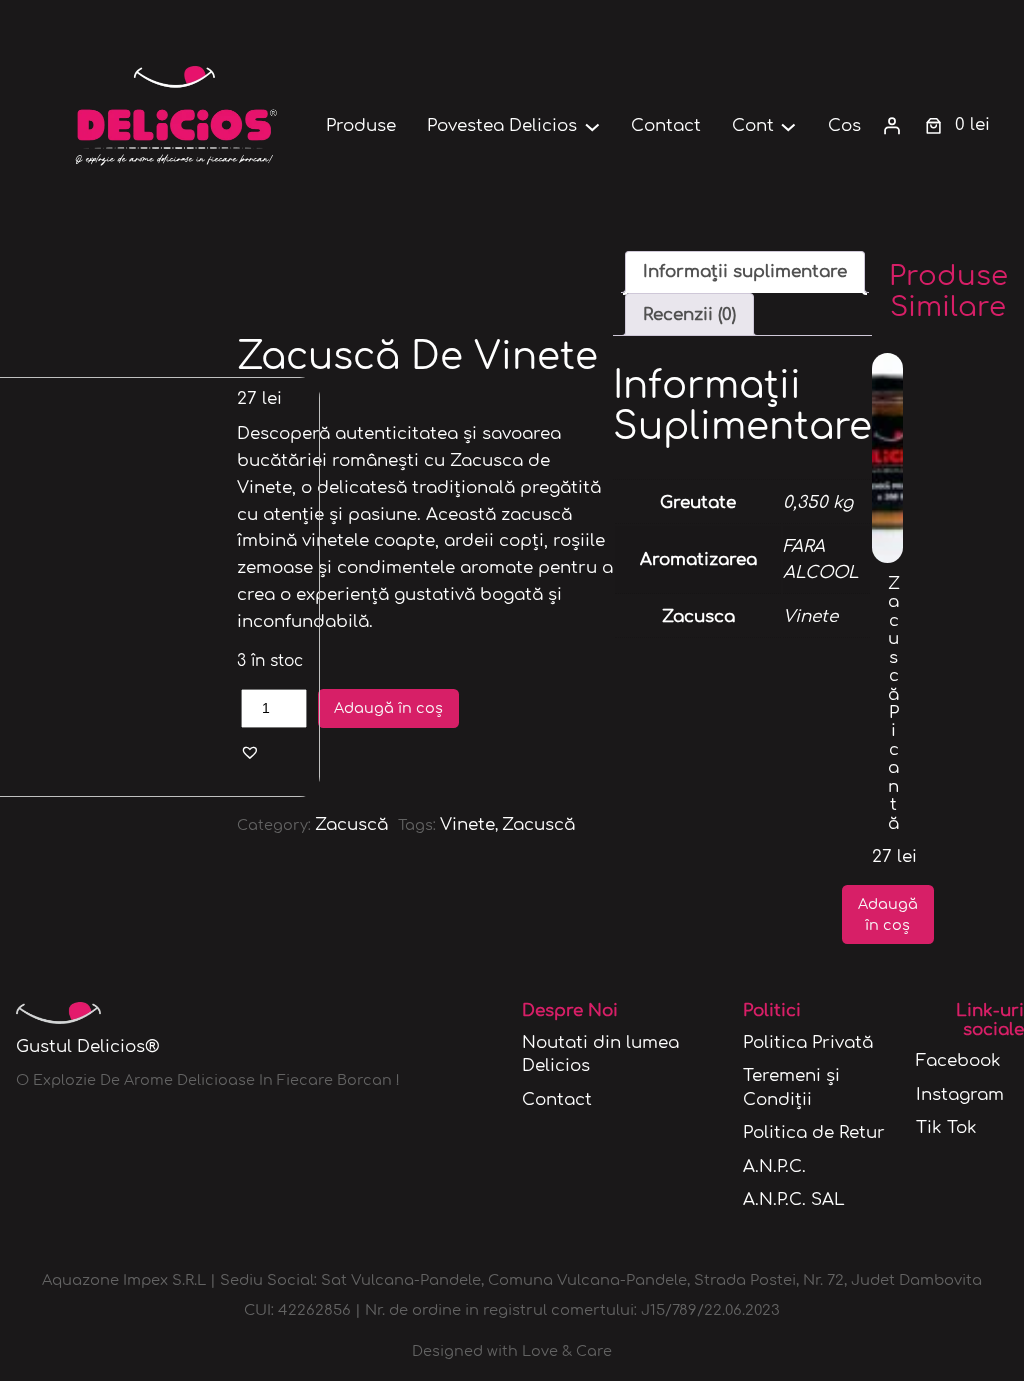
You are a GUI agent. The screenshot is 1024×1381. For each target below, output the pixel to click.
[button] (250, 752)
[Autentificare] (892, 126)
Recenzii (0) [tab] (689, 314)
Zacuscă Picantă (893, 704)
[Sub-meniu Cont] (788, 125)
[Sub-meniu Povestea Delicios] (592, 125)
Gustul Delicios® (87, 1046)
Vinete (467, 824)
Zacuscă (351, 824)
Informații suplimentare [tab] (745, 271)
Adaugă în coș (388, 708)
